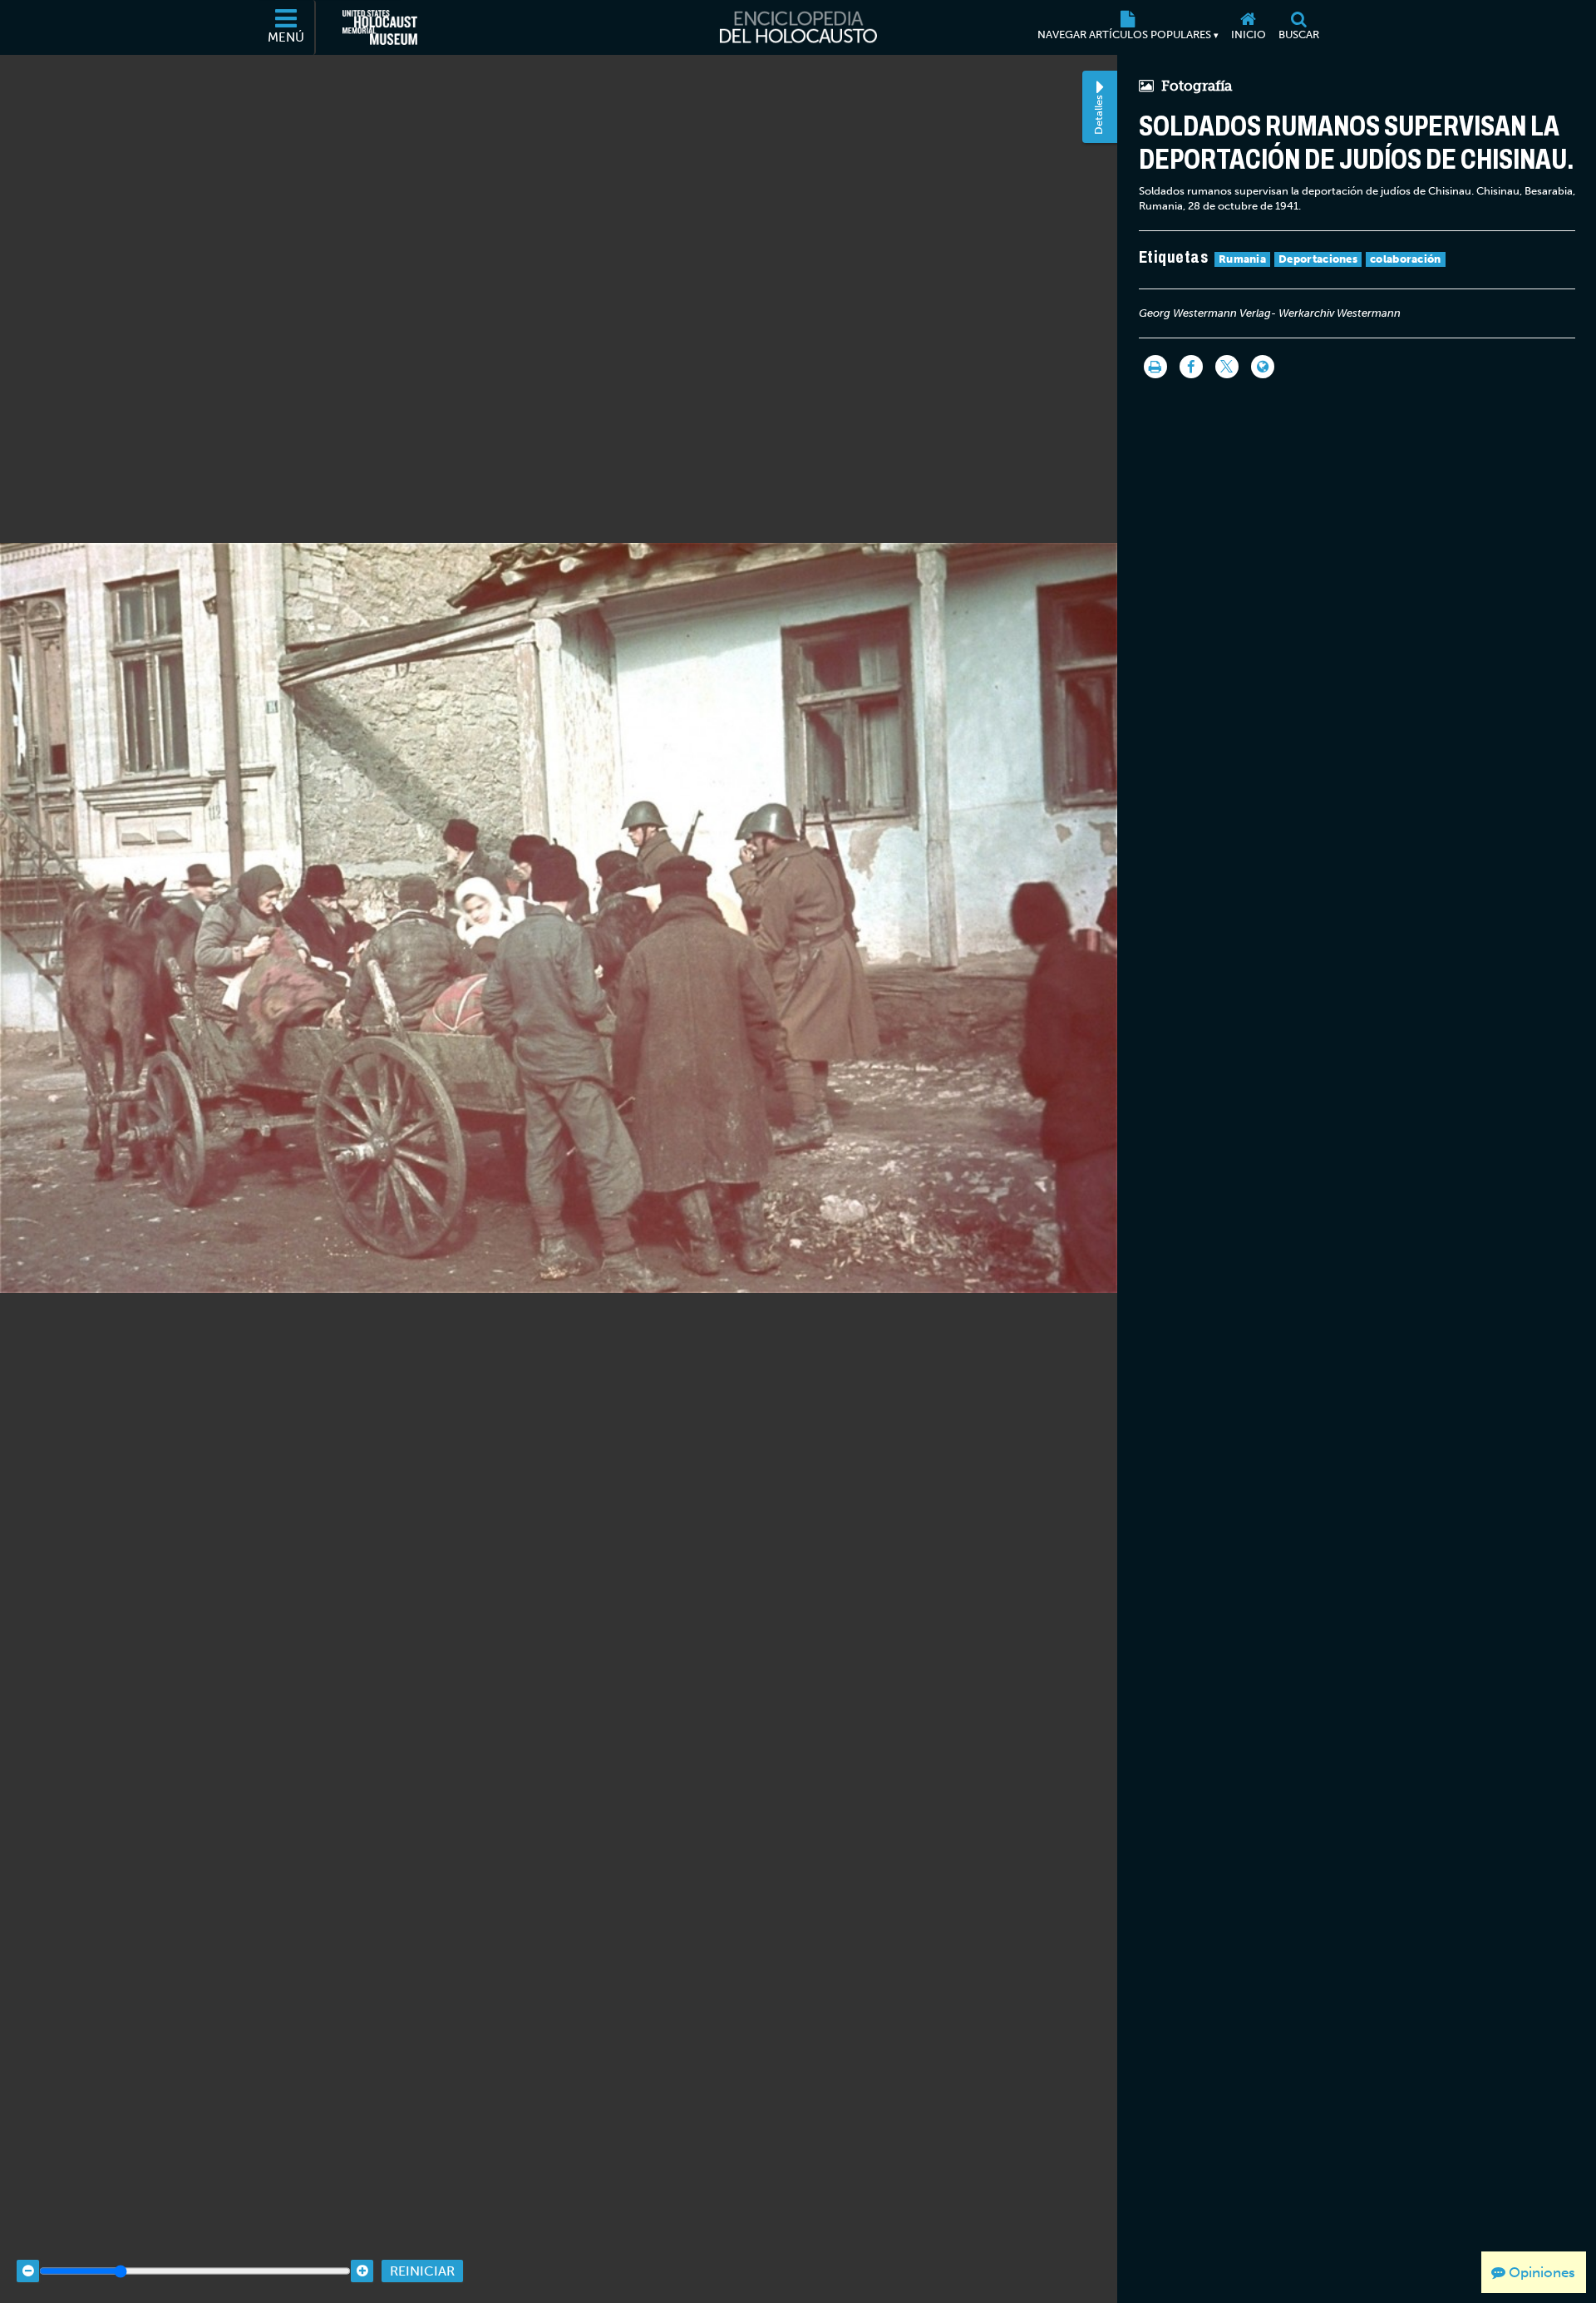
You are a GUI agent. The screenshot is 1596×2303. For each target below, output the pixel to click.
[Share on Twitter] (1227, 367)
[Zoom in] (362, 2271)
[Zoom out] (28, 2271)
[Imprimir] (1155, 367)
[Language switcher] (1263, 367)
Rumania (1242, 259)
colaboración (1406, 259)
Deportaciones (1318, 259)
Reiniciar (422, 2271)
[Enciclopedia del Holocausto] (798, 27)
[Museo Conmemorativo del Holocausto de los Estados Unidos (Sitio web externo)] (380, 27)
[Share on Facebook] (1191, 367)
